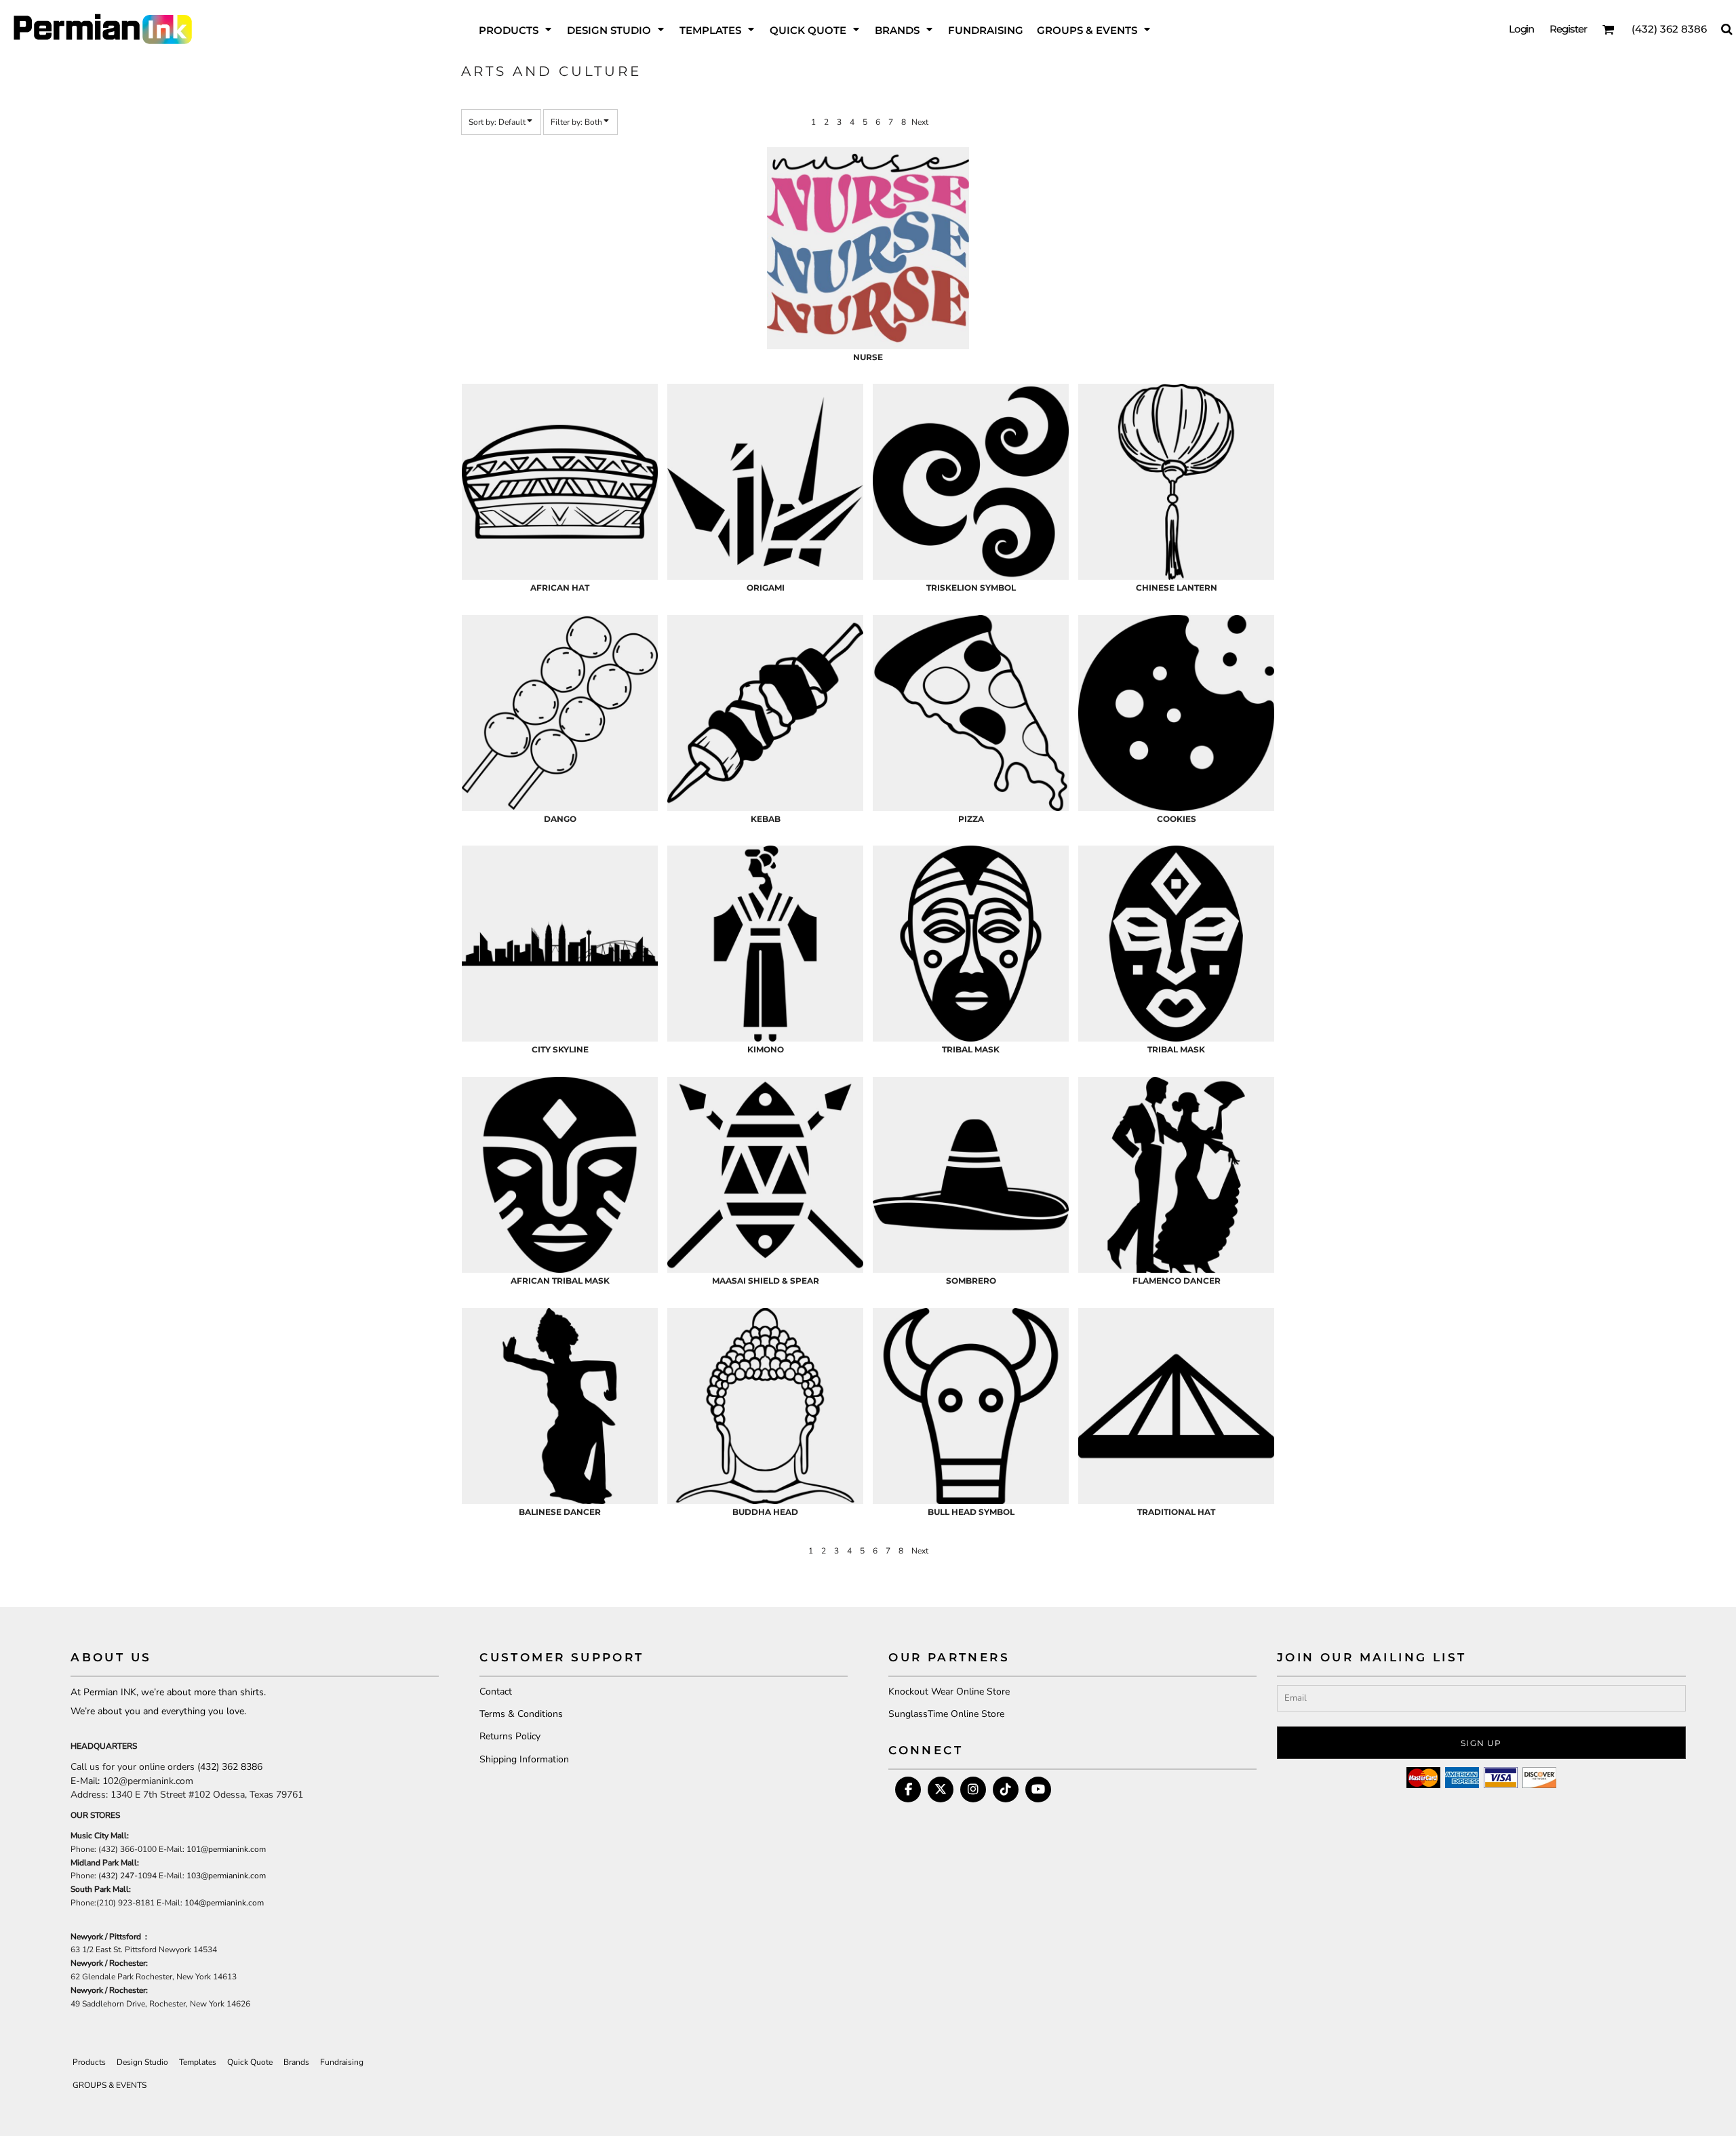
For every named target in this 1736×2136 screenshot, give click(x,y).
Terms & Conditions (521, 1714)
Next (920, 122)
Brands (296, 2062)
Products (89, 2062)
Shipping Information (524, 1759)
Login (1522, 29)
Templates (198, 2062)
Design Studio (142, 2062)
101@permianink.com (226, 1849)
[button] (516, 29)
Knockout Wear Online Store (949, 1692)
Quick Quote (250, 2062)
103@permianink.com (226, 1876)
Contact (496, 1692)
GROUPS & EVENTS (110, 2085)
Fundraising (342, 2062)
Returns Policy (510, 1736)
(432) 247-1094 (127, 1876)
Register (1568, 29)
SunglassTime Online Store (946, 1714)
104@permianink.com (224, 1903)
